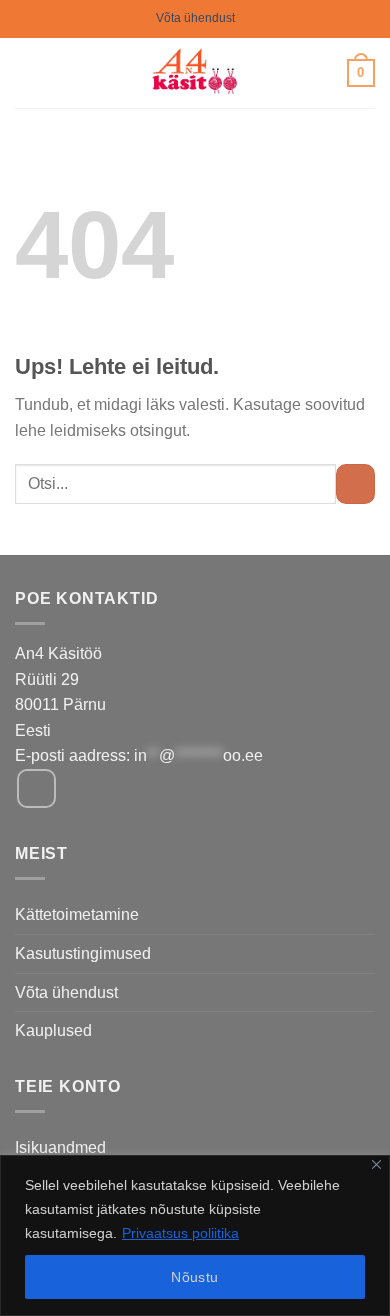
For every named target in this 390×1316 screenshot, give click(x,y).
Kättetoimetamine (77, 914)
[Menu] (27, 72)
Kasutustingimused (83, 953)
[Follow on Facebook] (36, 788)
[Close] (376, 1164)
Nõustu (195, 1277)
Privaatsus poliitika (180, 1233)
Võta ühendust (195, 18)
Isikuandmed (60, 1147)
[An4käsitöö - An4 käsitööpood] (195, 73)
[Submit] (355, 483)
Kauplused (53, 1030)
